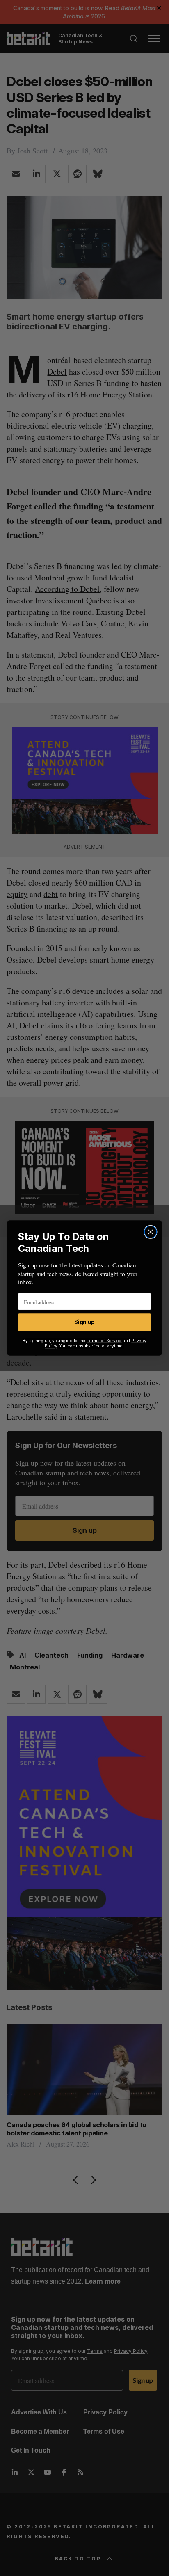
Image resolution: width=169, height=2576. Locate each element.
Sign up (84, 1322)
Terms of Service (104, 1341)
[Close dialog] (150, 1232)
